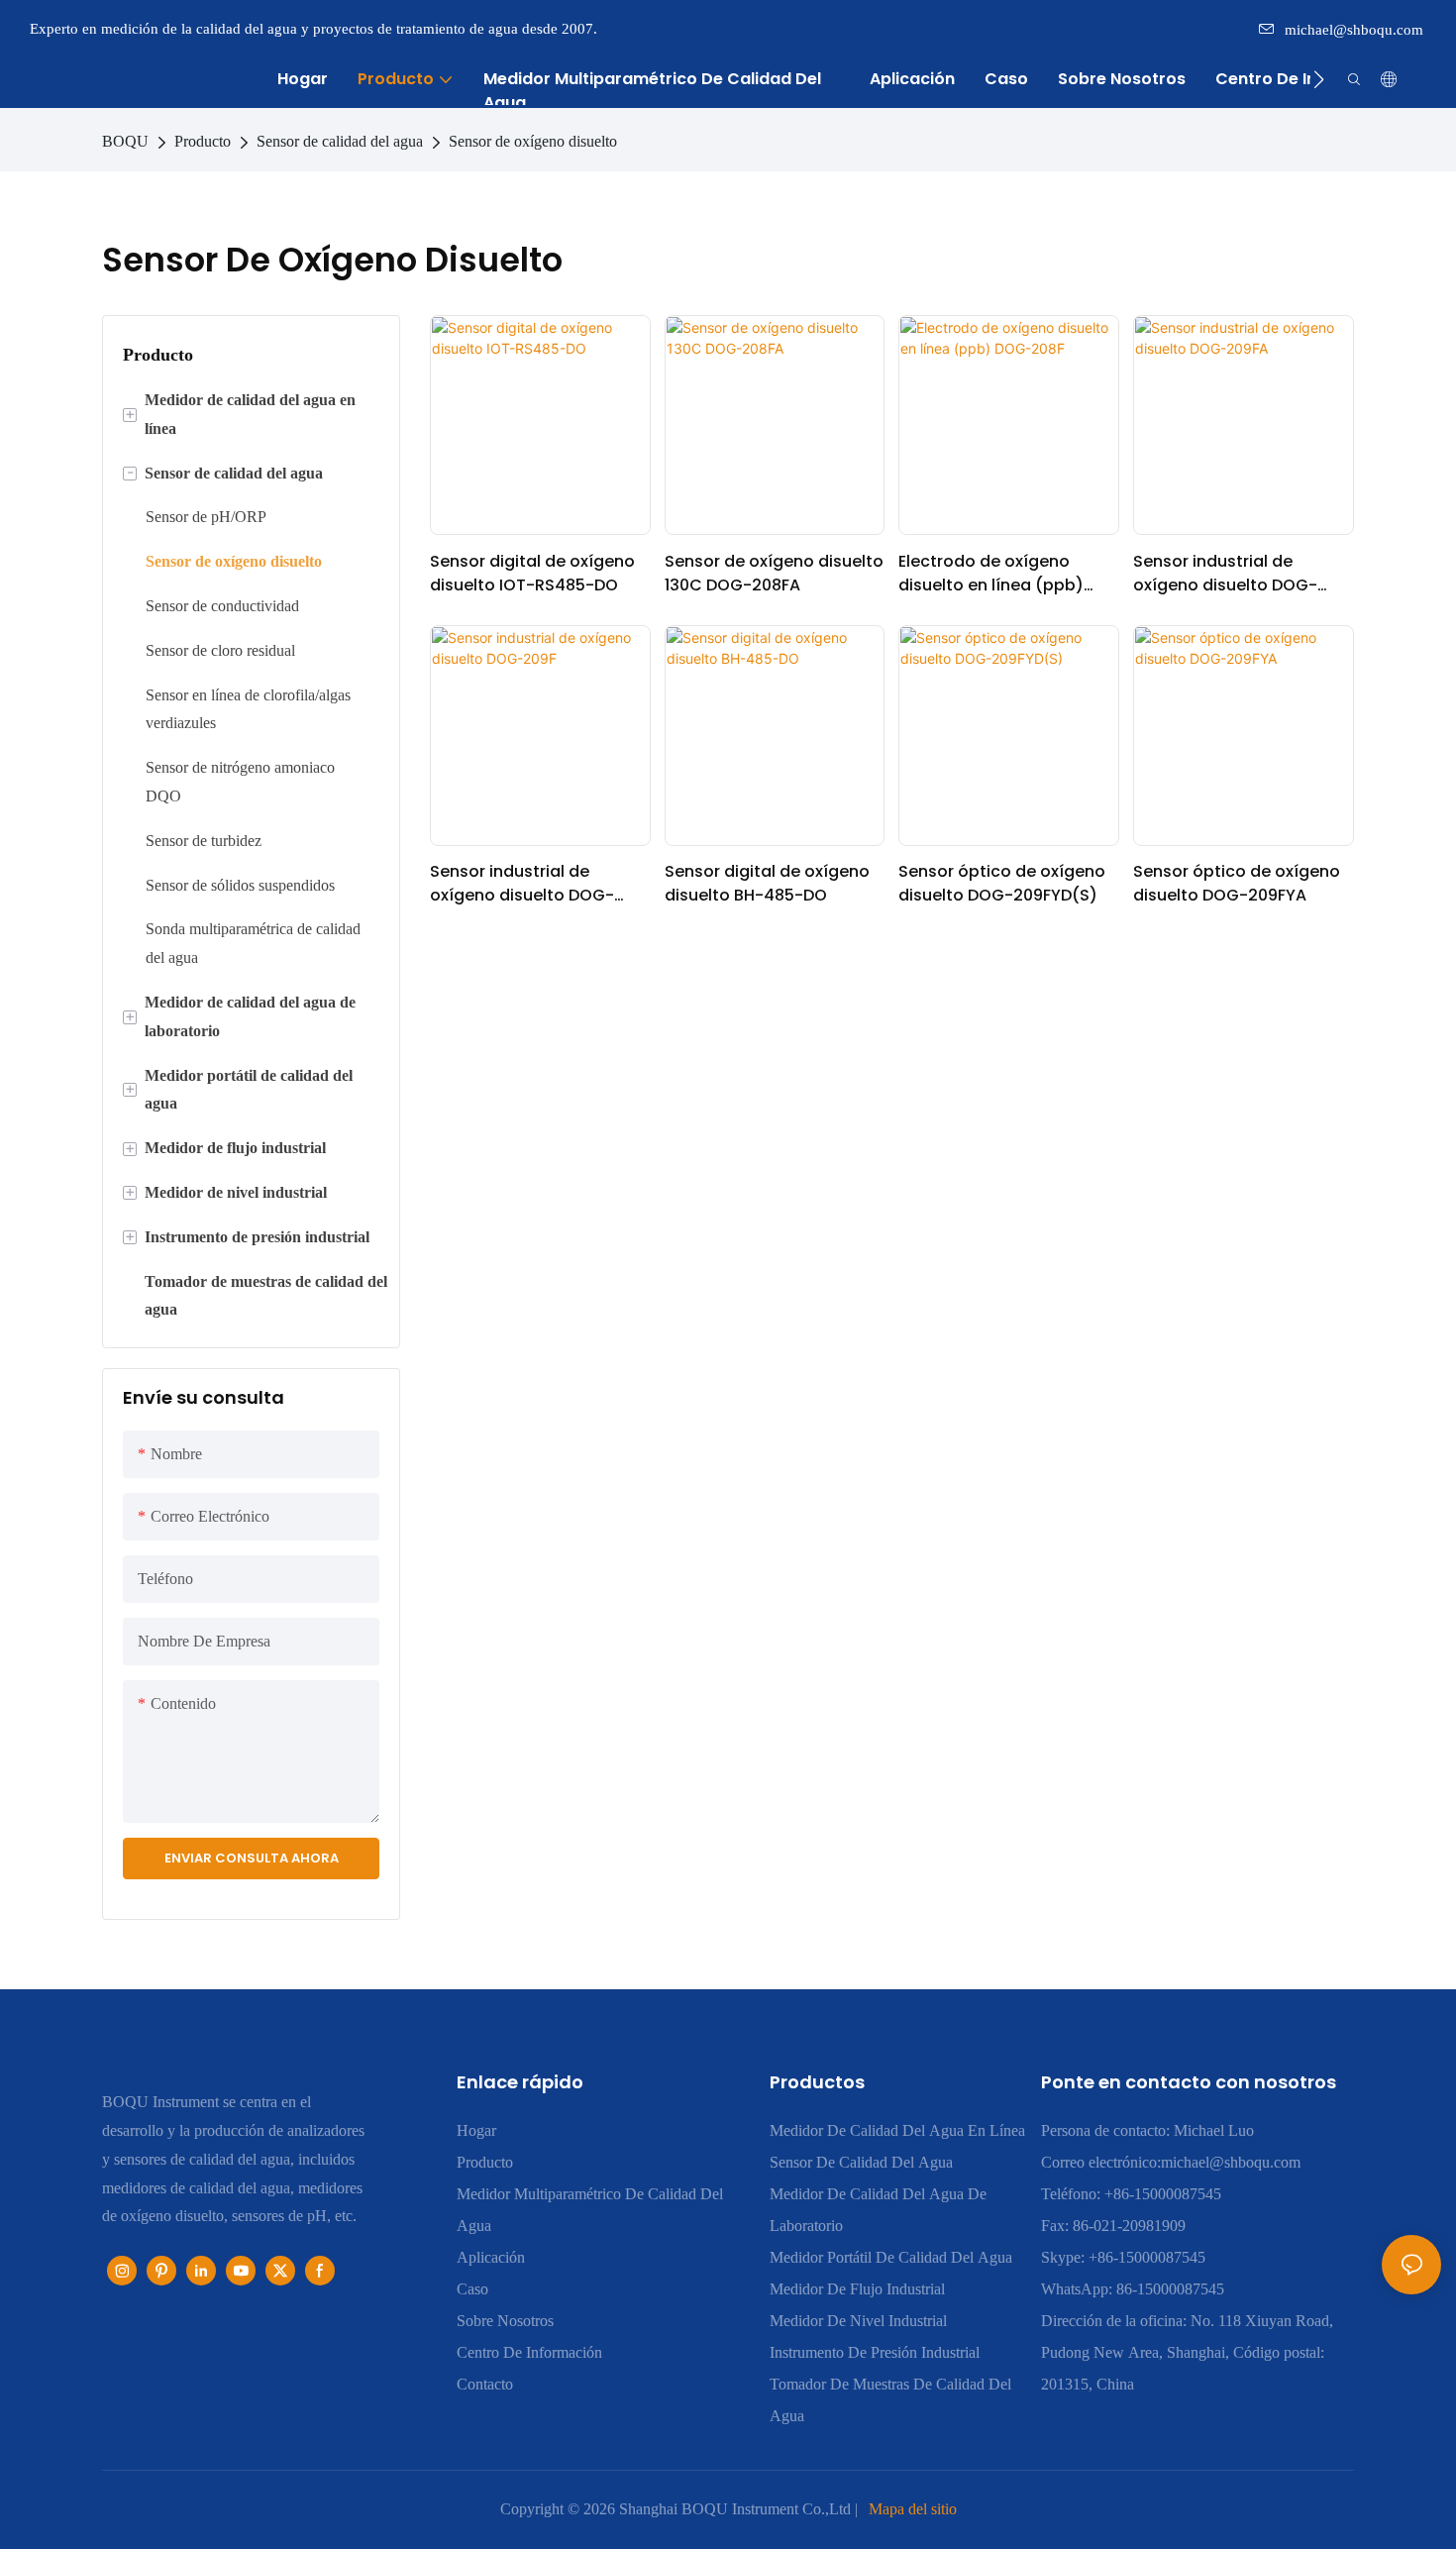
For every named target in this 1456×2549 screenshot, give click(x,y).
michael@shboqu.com (1354, 30)
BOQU (125, 141)
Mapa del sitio (913, 2509)
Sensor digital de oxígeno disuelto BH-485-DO (767, 883)
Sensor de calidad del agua (340, 141)
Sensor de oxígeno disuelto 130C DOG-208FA (774, 573)
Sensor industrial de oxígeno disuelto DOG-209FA (1225, 574)
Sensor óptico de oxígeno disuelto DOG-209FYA (1237, 883)
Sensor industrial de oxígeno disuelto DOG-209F (522, 884)
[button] (1319, 79)
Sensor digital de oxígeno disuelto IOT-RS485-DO (532, 573)
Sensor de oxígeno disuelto (533, 141)
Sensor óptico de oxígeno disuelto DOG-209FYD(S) (1002, 883)
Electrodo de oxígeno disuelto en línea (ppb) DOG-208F (991, 574)
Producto (203, 141)
